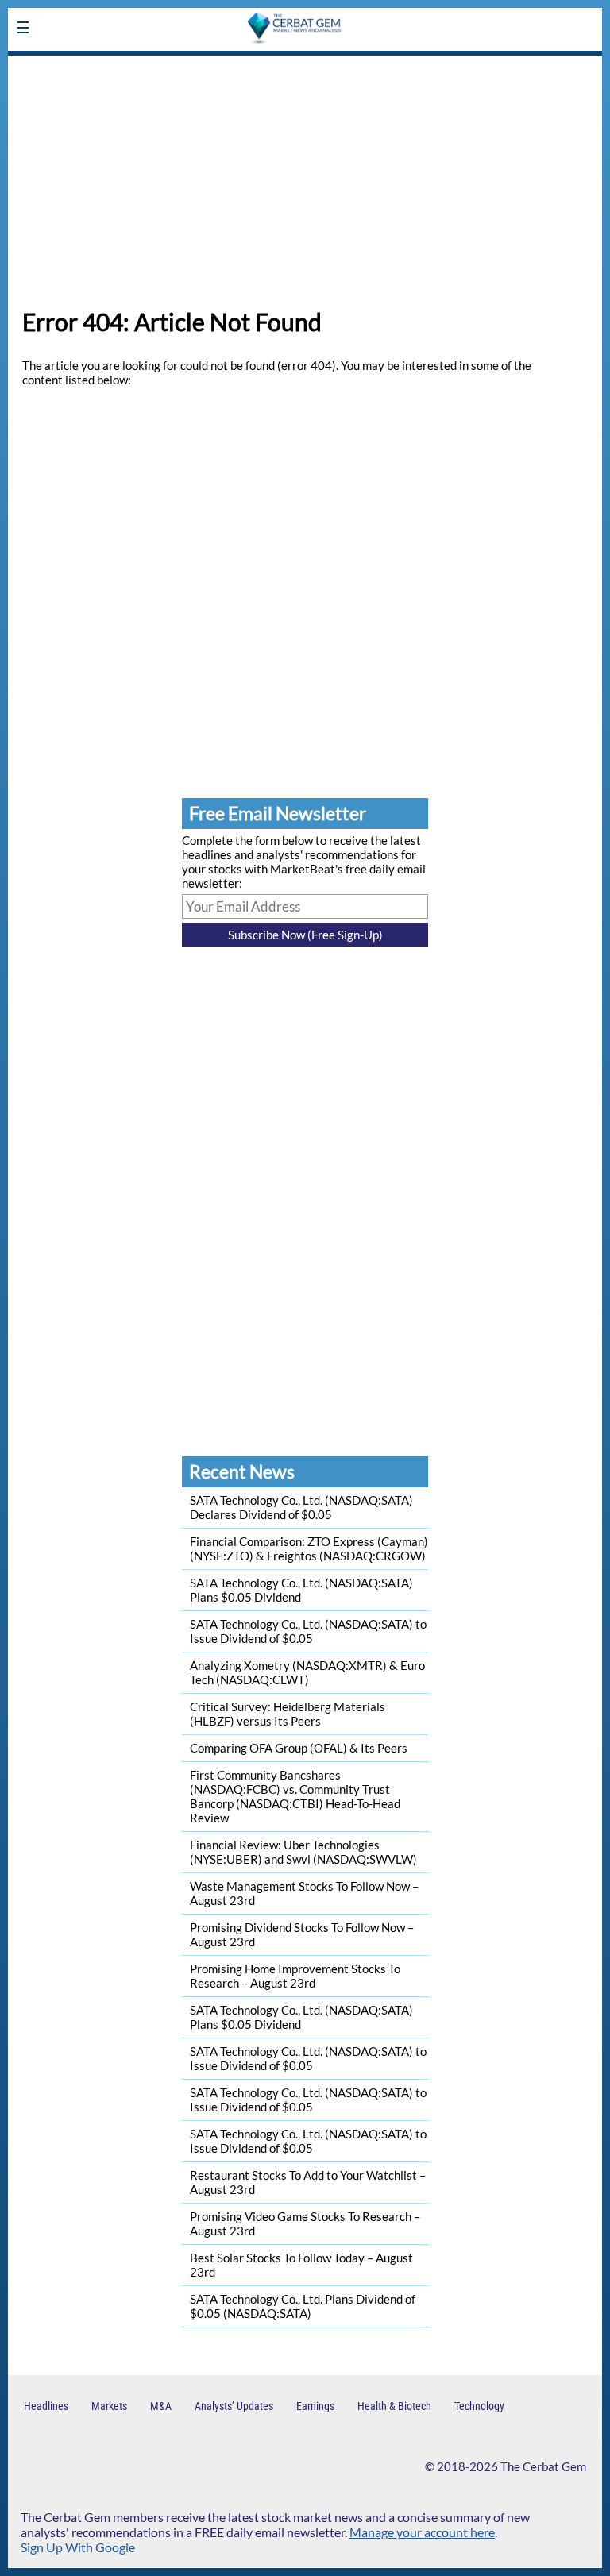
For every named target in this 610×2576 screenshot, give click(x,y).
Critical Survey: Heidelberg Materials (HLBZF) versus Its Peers (288, 1714)
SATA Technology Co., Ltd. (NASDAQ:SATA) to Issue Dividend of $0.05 (308, 1631)
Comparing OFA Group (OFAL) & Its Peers (299, 1748)
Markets (109, 2406)
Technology (479, 2406)
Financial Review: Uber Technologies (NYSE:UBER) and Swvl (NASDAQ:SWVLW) (303, 1852)
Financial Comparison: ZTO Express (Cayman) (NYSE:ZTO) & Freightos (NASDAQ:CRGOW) (309, 1548)
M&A (161, 2406)
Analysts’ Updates (234, 2406)
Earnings (315, 2406)
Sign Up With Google (78, 2547)
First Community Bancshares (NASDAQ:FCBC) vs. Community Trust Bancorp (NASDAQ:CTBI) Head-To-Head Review (295, 1796)
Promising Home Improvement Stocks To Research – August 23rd (295, 1976)
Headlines (46, 2406)
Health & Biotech (394, 2406)
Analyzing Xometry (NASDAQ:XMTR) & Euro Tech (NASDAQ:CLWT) (307, 1672)
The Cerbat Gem (543, 2466)
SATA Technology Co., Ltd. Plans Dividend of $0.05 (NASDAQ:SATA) (303, 2306)
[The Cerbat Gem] (123, 66)
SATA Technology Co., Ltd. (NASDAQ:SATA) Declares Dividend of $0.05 (301, 1507)
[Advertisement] (305, 175)
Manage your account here (422, 2532)
